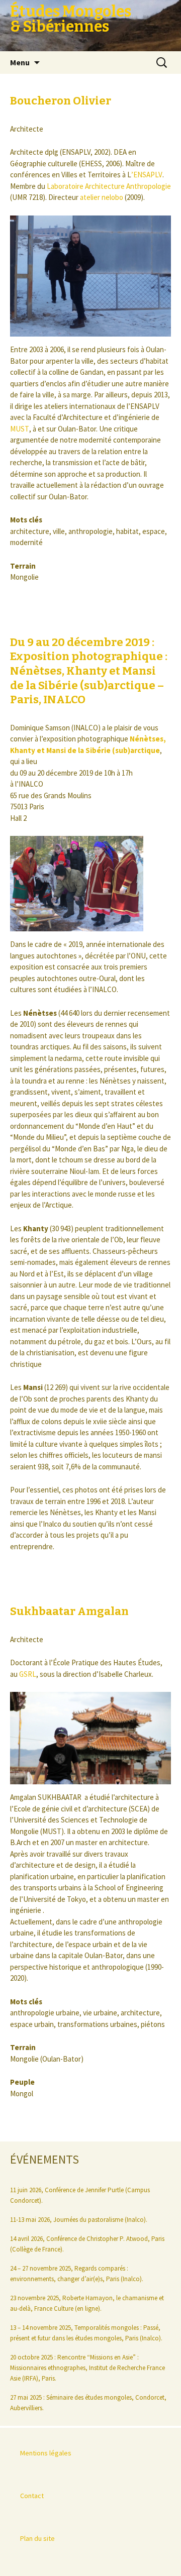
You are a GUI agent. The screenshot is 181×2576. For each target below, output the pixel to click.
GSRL (28, 1674)
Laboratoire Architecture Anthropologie (108, 186)
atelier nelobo (102, 197)
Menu (20, 62)
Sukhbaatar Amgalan (69, 1611)
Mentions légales (46, 2453)
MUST (20, 429)
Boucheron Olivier (61, 101)
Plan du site (37, 2538)
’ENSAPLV (147, 175)
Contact (32, 2496)
